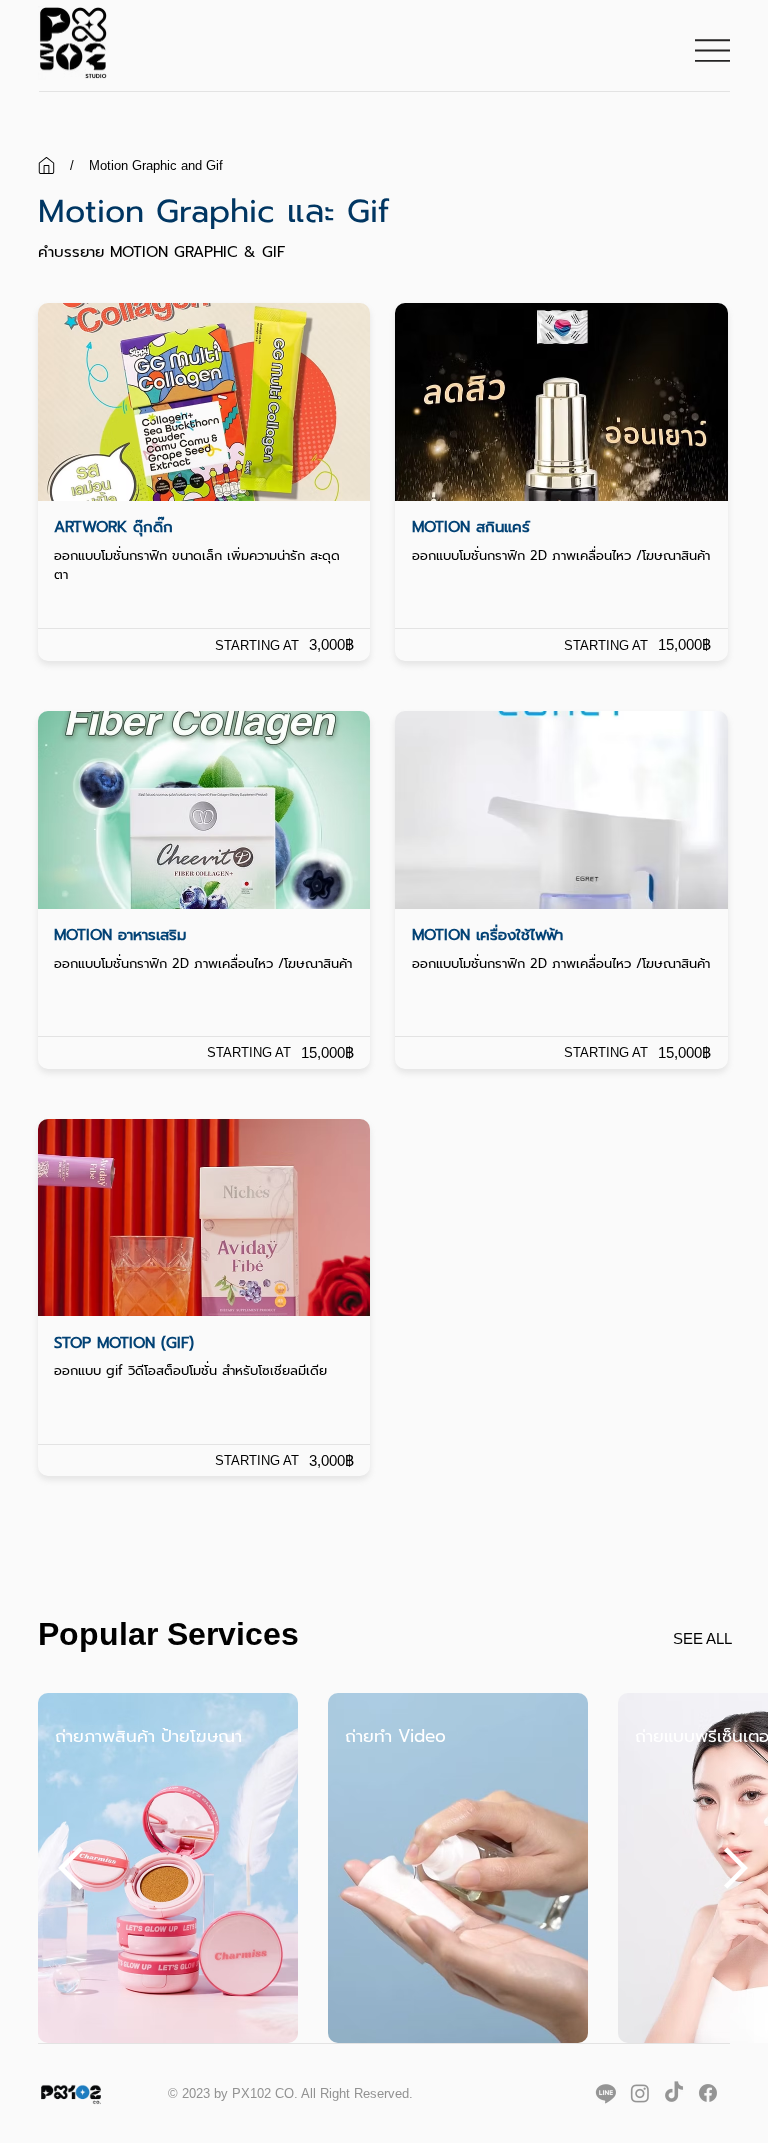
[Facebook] (708, 2093)
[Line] (606, 2093)
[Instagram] (640, 2093)
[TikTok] (674, 2093)
